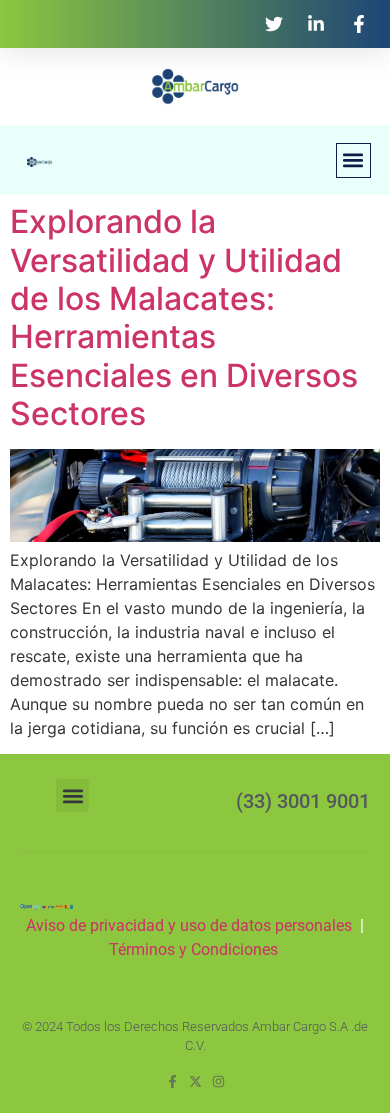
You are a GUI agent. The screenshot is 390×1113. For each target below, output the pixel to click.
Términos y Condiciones (195, 949)
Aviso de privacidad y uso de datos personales (189, 925)
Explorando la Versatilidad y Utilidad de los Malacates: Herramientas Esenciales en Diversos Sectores (184, 317)
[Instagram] (218, 1081)
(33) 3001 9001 (303, 801)
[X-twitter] (195, 1081)
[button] (353, 160)
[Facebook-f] (172, 1081)
